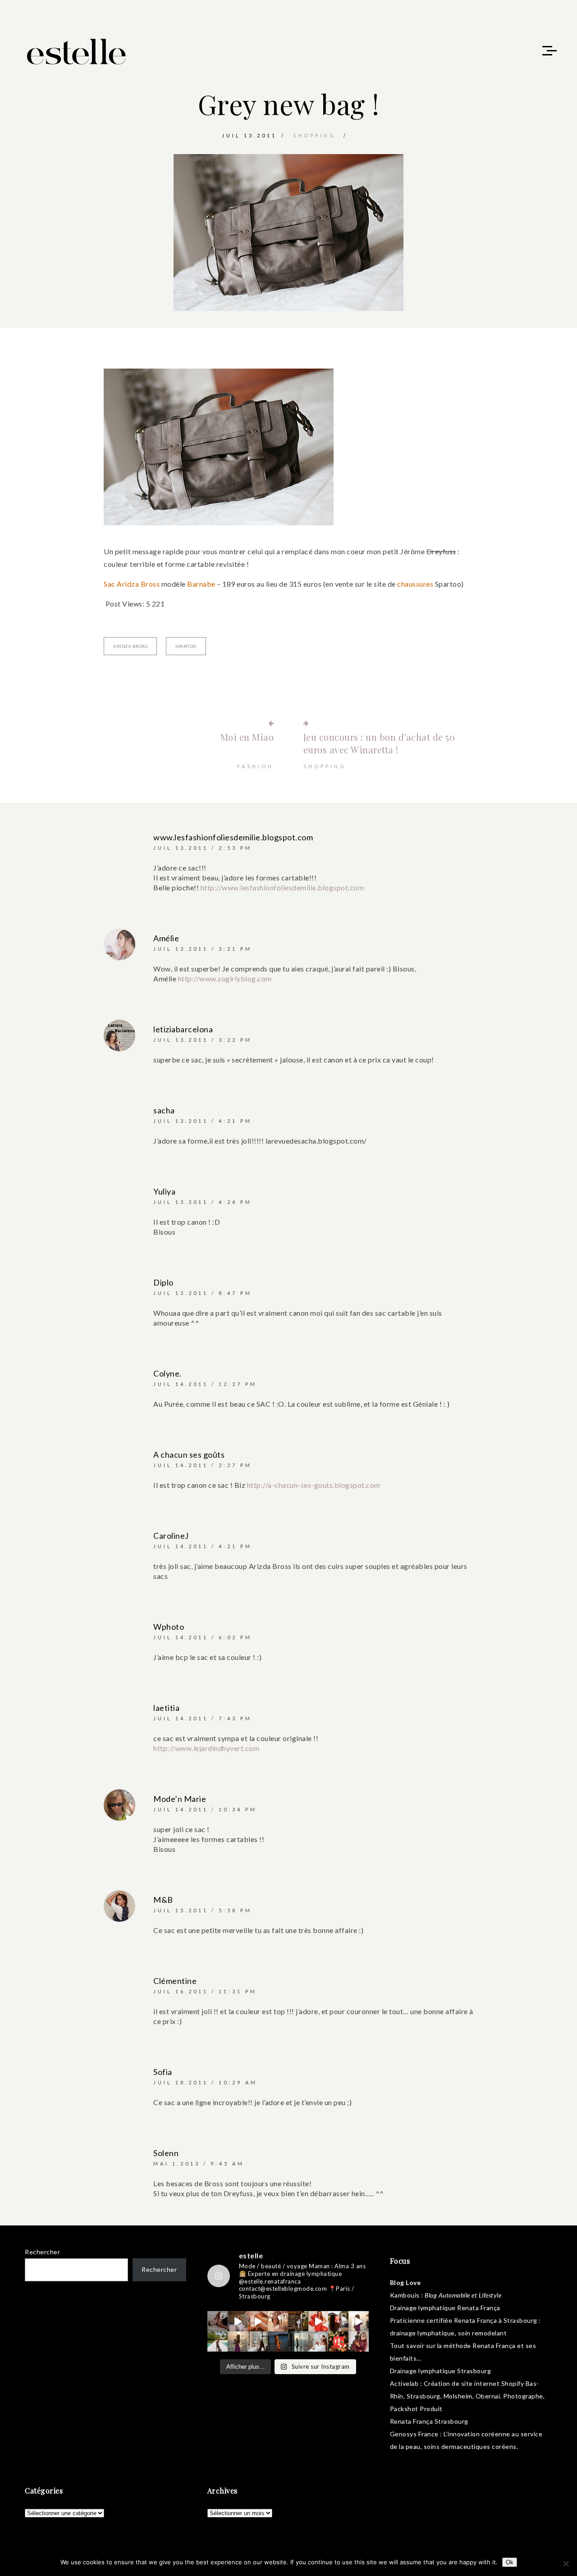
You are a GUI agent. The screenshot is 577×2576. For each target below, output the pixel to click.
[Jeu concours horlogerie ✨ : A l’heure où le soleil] (238, 2341)
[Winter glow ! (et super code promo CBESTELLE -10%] (338, 2321)
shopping (314, 135)
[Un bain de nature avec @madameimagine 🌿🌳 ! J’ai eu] (298, 2321)
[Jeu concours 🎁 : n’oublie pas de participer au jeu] (359, 2321)
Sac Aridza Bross (132, 584)
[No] (566, 2563)
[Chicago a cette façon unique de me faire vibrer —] (258, 2341)
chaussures (416, 584)
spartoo (186, 646)
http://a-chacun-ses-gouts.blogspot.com (314, 1485)
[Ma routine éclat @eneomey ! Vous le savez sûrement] (318, 2341)
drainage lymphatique (422, 2333)
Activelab (404, 2383)
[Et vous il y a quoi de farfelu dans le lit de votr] (258, 2321)
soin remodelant (483, 2333)
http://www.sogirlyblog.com (225, 978)
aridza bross (130, 646)
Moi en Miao (247, 737)
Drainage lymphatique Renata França (445, 2308)
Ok (510, 2562)
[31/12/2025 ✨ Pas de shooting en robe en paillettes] (278, 2341)
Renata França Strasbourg (429, 2421)
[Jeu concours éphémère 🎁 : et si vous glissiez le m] (338, 2341)
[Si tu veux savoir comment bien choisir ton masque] (218, 2321)
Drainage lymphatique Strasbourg (441, 2371)
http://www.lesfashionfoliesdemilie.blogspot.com (282, 887)
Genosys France (414, 2434)
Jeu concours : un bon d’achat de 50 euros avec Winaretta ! (379, 743)
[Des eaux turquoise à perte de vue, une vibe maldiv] (218, 2341)
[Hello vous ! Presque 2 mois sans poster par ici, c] (278, 2321)
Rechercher (42, 2252)
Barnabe (202, 584)
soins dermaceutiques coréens (470, 2446)
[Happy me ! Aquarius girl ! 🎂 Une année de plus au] (318, 2321)
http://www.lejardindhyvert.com (206, 1748)
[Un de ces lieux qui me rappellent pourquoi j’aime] (298, 2341)
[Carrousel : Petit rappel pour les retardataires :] (359, 2341)
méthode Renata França (480, 2346)
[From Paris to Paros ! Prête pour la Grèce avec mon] (238, 2321)
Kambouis (405, 2295)
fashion (255, 766)
